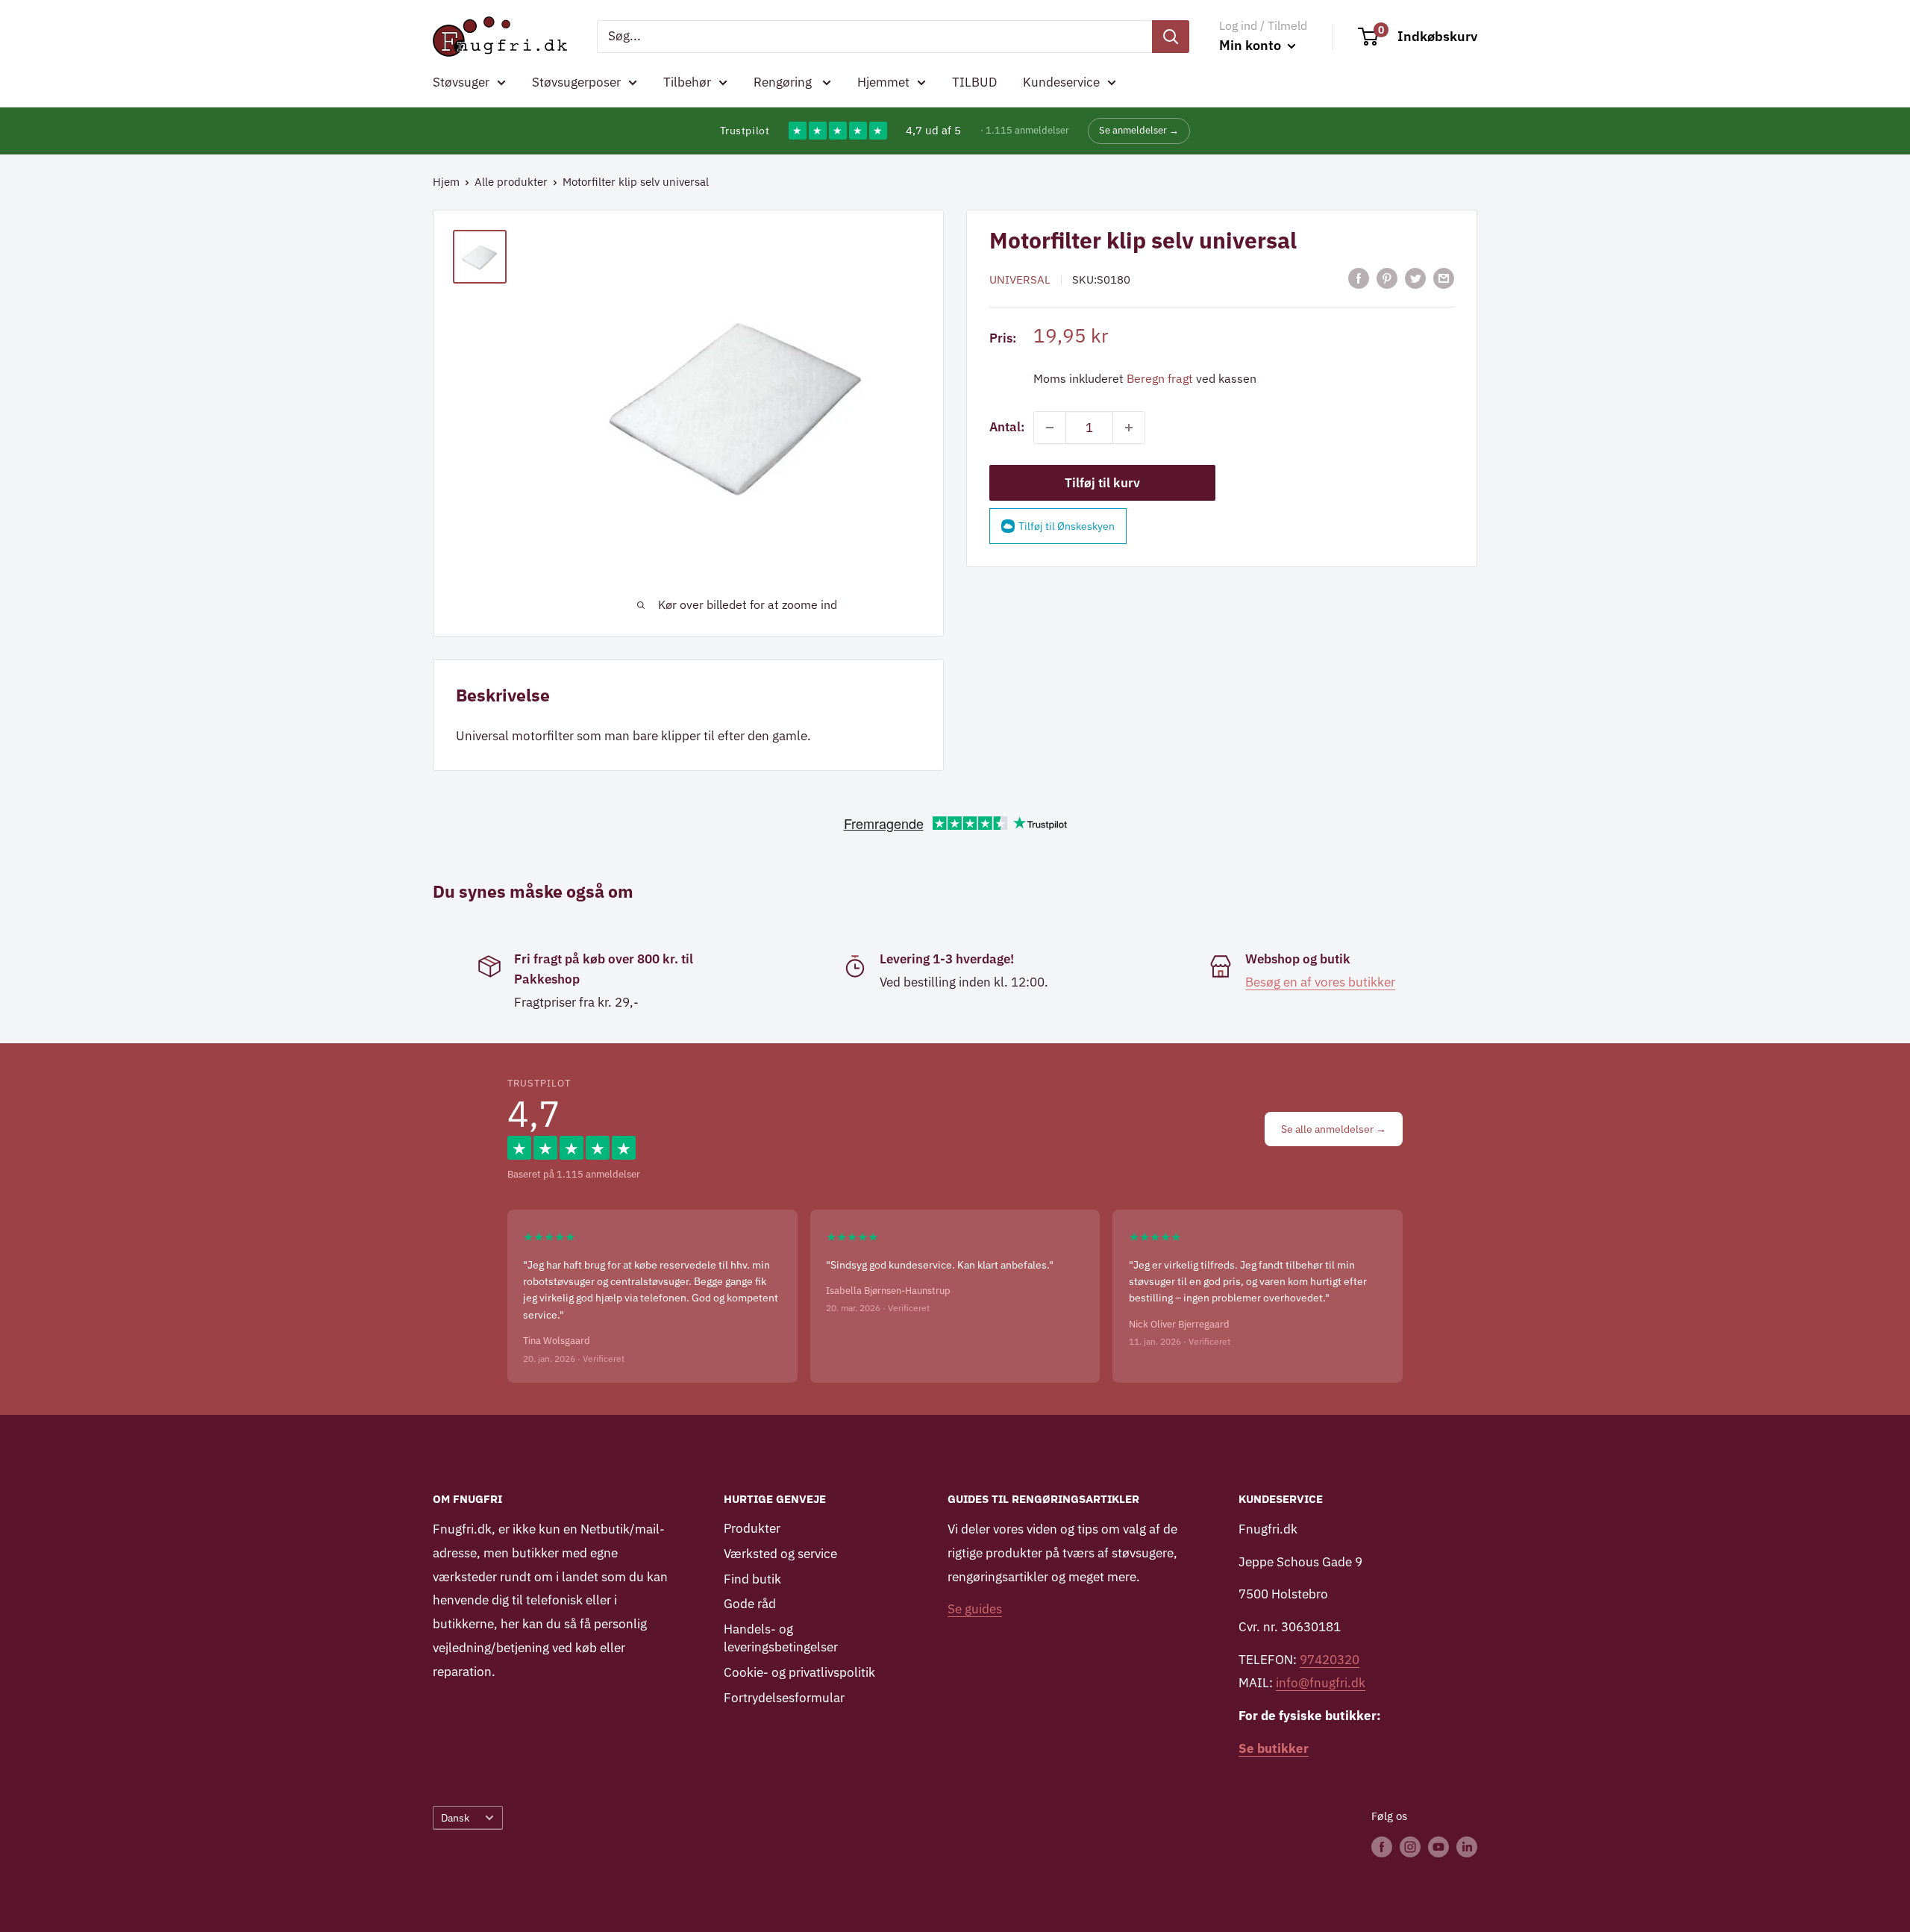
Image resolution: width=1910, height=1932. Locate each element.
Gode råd (750, 1604)
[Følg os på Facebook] (1382, 1847)
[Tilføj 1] (1129, 428)
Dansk (455, 1817)
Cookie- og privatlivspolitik (799, 1672)
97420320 (1330, 1660)
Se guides (975, 1609)
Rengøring (784, 82)
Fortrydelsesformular (784, 1698)
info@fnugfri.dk (1321, 1683)
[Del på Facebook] (1359, 278)
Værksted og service (780, 1554)
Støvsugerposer (576, 82)
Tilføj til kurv (1102, 483)
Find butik (752, 1579)
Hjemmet (883, 82)
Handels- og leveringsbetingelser (781, 1638)
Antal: (1007, 427)
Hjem (446, 182)
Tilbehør (687, 82)
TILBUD (974, 82)
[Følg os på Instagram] (1410, 1847)
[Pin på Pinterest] (1387, 278)
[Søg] (1171, 37)
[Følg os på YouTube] (1438, 1847)
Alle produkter (511, 182)
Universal (1020, 279)
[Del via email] (1444, 278)
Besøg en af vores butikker (1320, 982)
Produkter (752, 1528)
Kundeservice (1061, 82)
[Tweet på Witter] (1415, 278)
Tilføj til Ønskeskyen (1067, 526)
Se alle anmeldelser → (1334, 1129)
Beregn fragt (1160, 378)
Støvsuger (461, 82)
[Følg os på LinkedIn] (1467, 1847)
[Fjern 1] (1050, 428)
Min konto (1252, 45)
